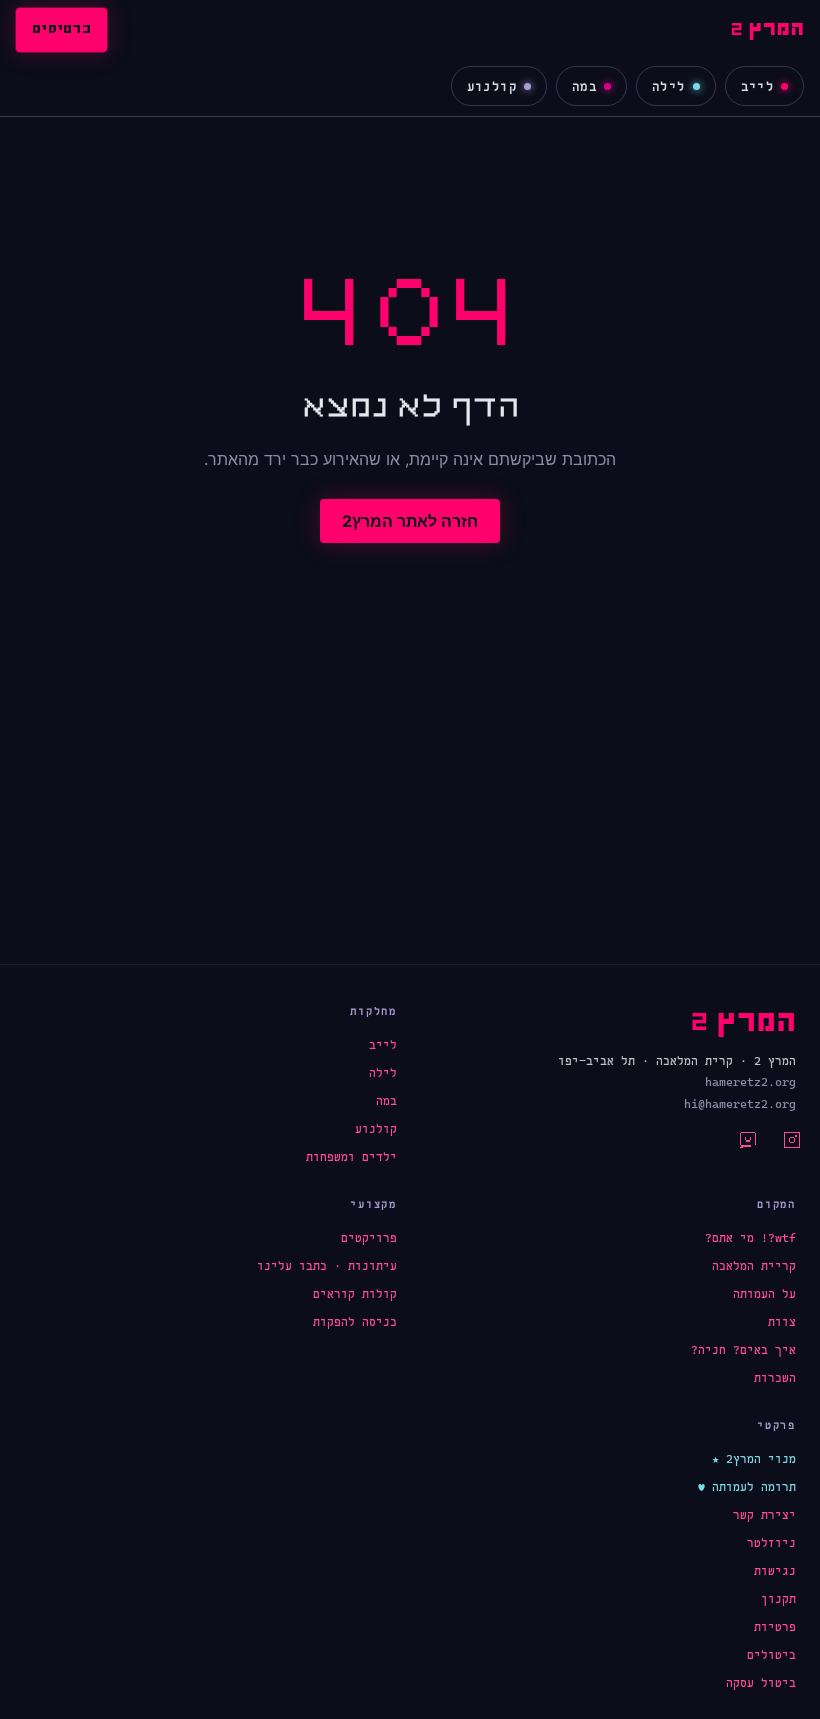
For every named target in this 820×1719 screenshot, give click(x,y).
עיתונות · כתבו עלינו (327, 1266)
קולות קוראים (355, 1294)
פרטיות (775, 1627)
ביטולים (771, 1655)
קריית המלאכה (754, 1266)
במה (584, 86)
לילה (669, 86)
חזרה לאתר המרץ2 (410, 521)
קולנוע (492, 86)
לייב (758, 86)
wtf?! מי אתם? (750, 1238)
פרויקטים (369, 1238)
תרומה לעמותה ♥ (747, 1487)
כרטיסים (61, 30)
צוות (782, 1322)
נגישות (775, 1571)
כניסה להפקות (355, 1322)
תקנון (778, 1599)
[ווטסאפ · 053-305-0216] (736, 1146)
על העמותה (764, 1294)
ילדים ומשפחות (351, 1157)
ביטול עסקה (761, 1683)
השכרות (775, 1378)
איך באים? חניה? (743, 1350)
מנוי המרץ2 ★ (754, 1459)
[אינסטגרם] (780, 1146)
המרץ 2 (767, 30)
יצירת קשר (764, 1515)
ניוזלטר (771, 1543)
